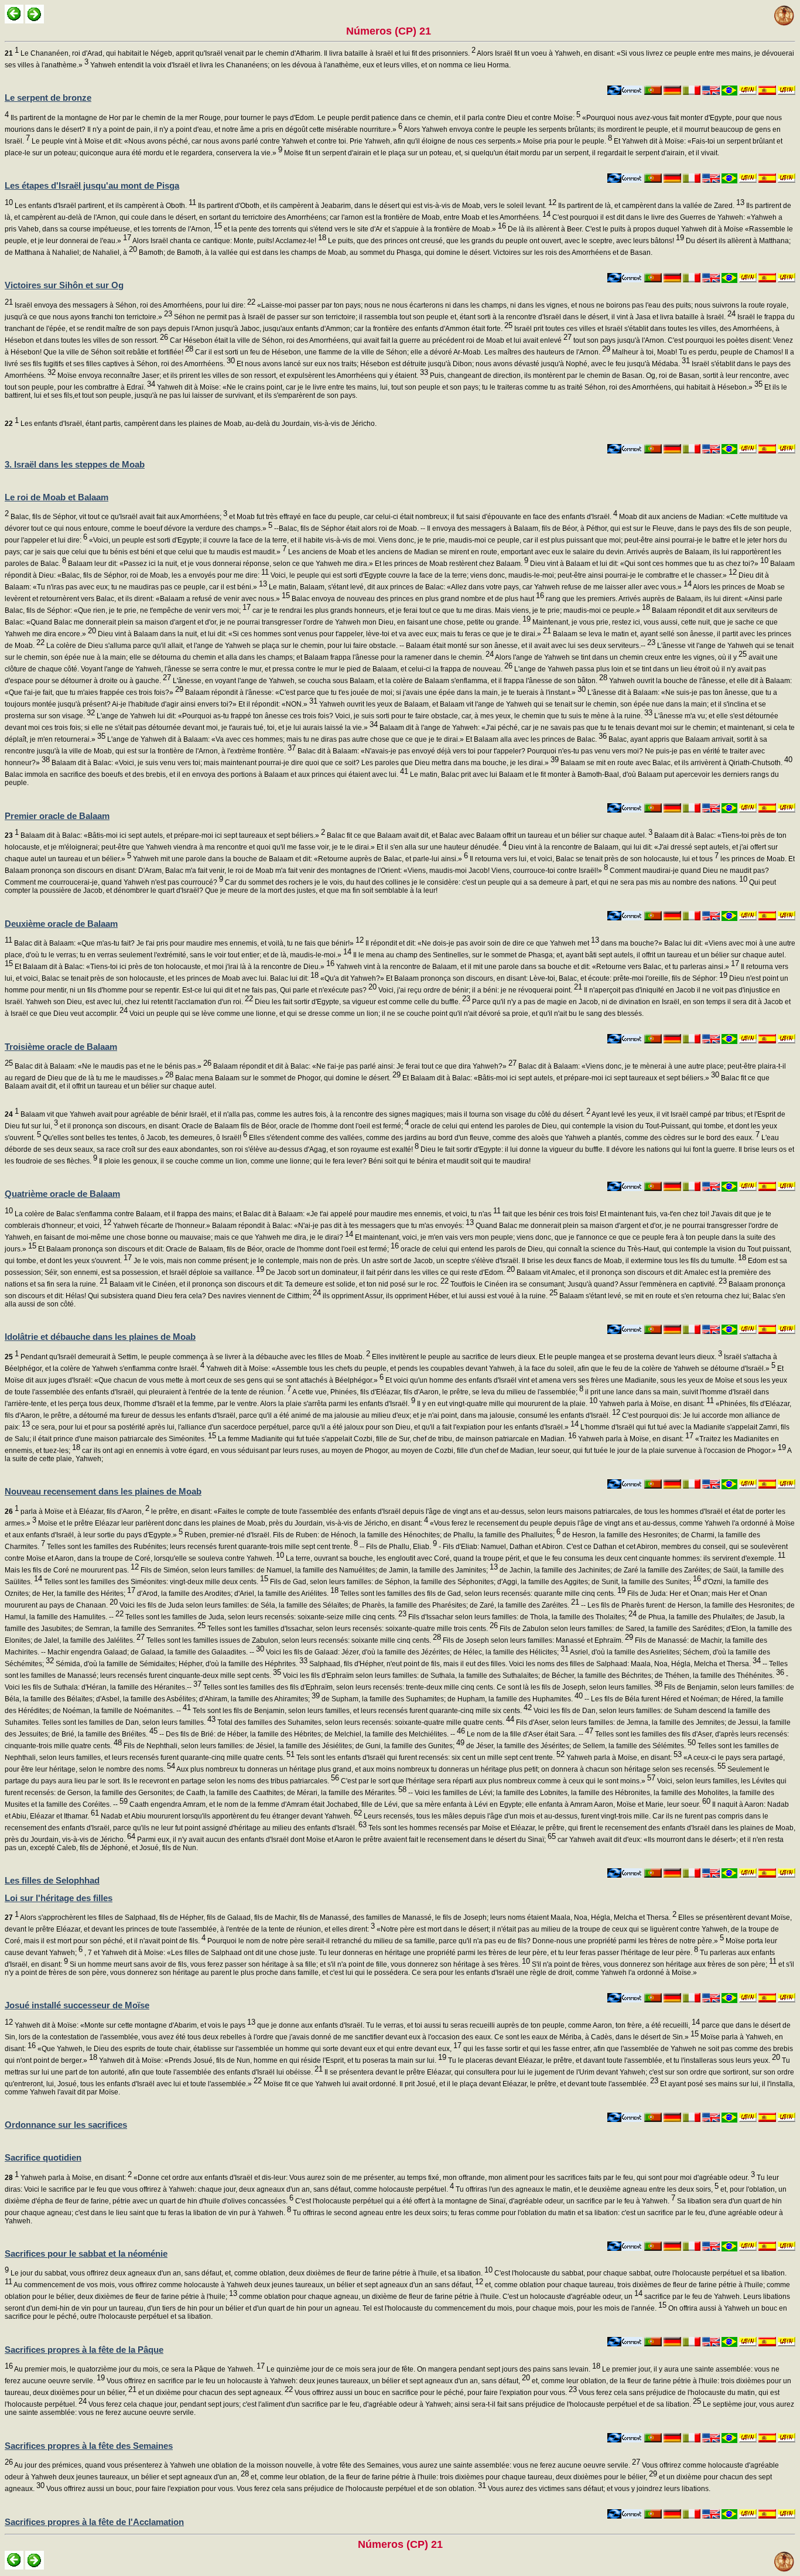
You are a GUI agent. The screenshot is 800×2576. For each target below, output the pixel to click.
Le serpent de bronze (48, 98)
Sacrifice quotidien (43, 2157)
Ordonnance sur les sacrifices (66, 2125)
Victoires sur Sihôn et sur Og (64, 285)
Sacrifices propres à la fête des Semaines (89, 2446)
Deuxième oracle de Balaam (61, 924)
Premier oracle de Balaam (57, 816)
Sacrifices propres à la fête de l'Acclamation (94, 2522)
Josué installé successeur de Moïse (77, 2005)
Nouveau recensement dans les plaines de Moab (103, 1491)
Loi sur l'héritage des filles (59, 1898)
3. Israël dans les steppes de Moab (75, 464)
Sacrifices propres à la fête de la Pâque (84, 2350)
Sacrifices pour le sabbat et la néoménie (86, 2253)
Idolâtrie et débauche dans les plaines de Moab (100, 1337)
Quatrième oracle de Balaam (62, 1194)
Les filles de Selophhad (52, 1880)
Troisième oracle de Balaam (61, 1047)
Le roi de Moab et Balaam (57, 497)
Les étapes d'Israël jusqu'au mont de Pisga (92, 185)
